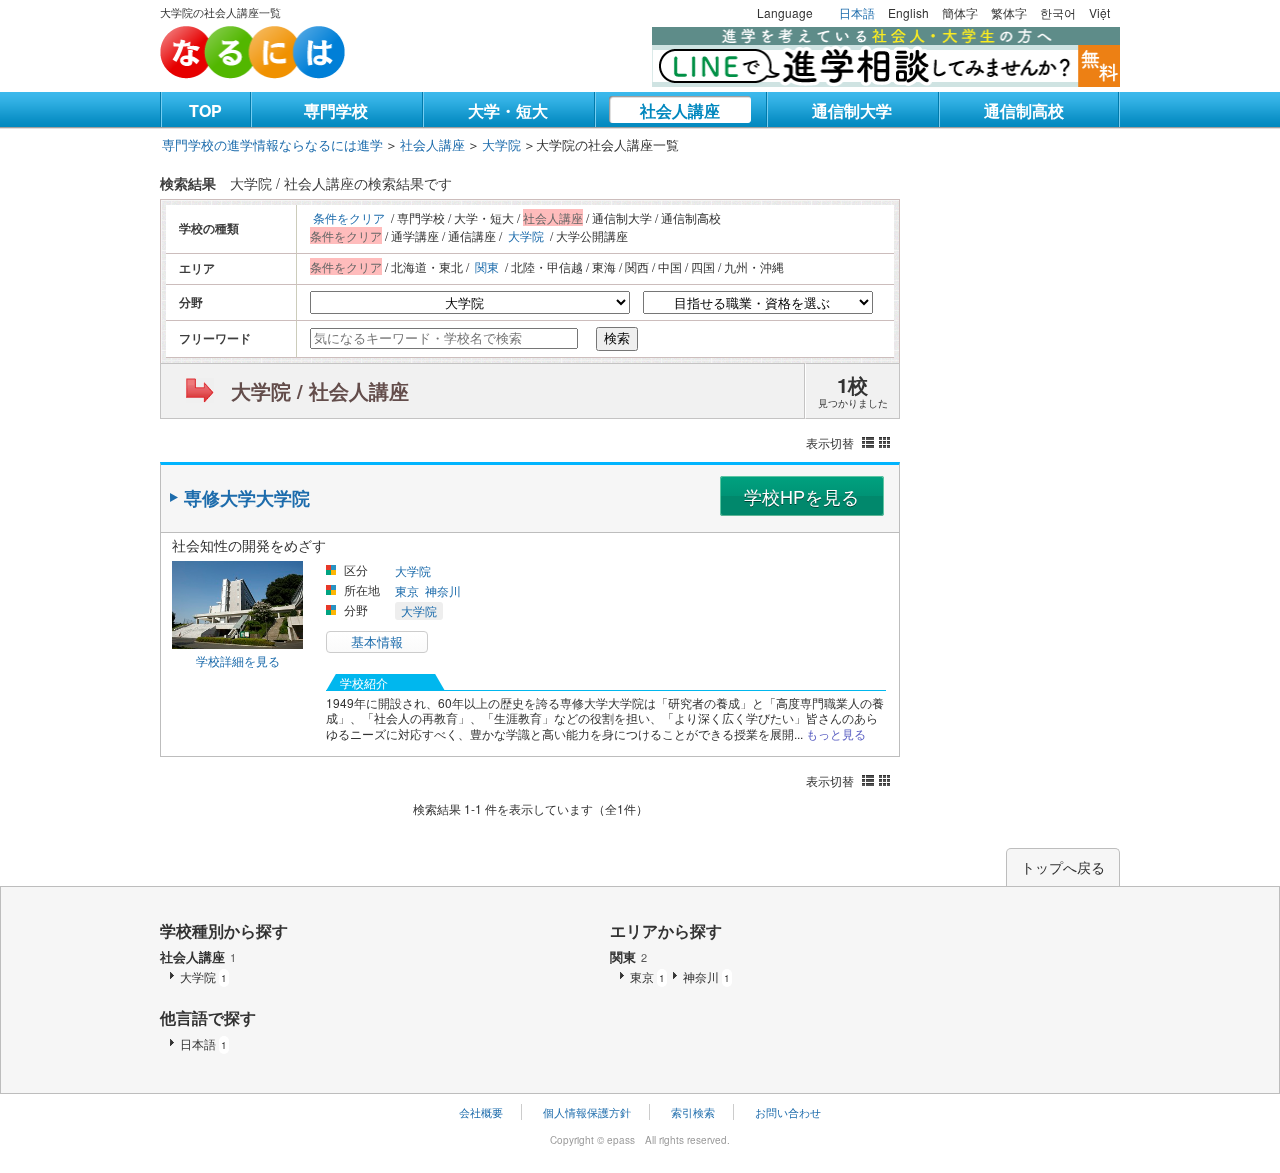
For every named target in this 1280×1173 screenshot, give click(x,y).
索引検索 (693, 1112)
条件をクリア (349, 217)
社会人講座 (680, 110)
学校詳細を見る (238, 660)
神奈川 (443, 590)
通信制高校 (1024, 110)
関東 (487, 266)
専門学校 (336, 110)
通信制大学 (852, 110)
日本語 (857, 12)
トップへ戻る (1063, 867)
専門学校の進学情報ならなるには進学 (272, 144)
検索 (617, 338)
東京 (407, 590)
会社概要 (481, 1112)
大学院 (501, 144)
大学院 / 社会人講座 (320, 390)
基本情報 (377, 641)
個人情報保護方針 (587, 1112)
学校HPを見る (801, 496)
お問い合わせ (788, 1112)
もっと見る (836, 733)
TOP (205, 110)
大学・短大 (508, 110)
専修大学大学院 (247, 498)
